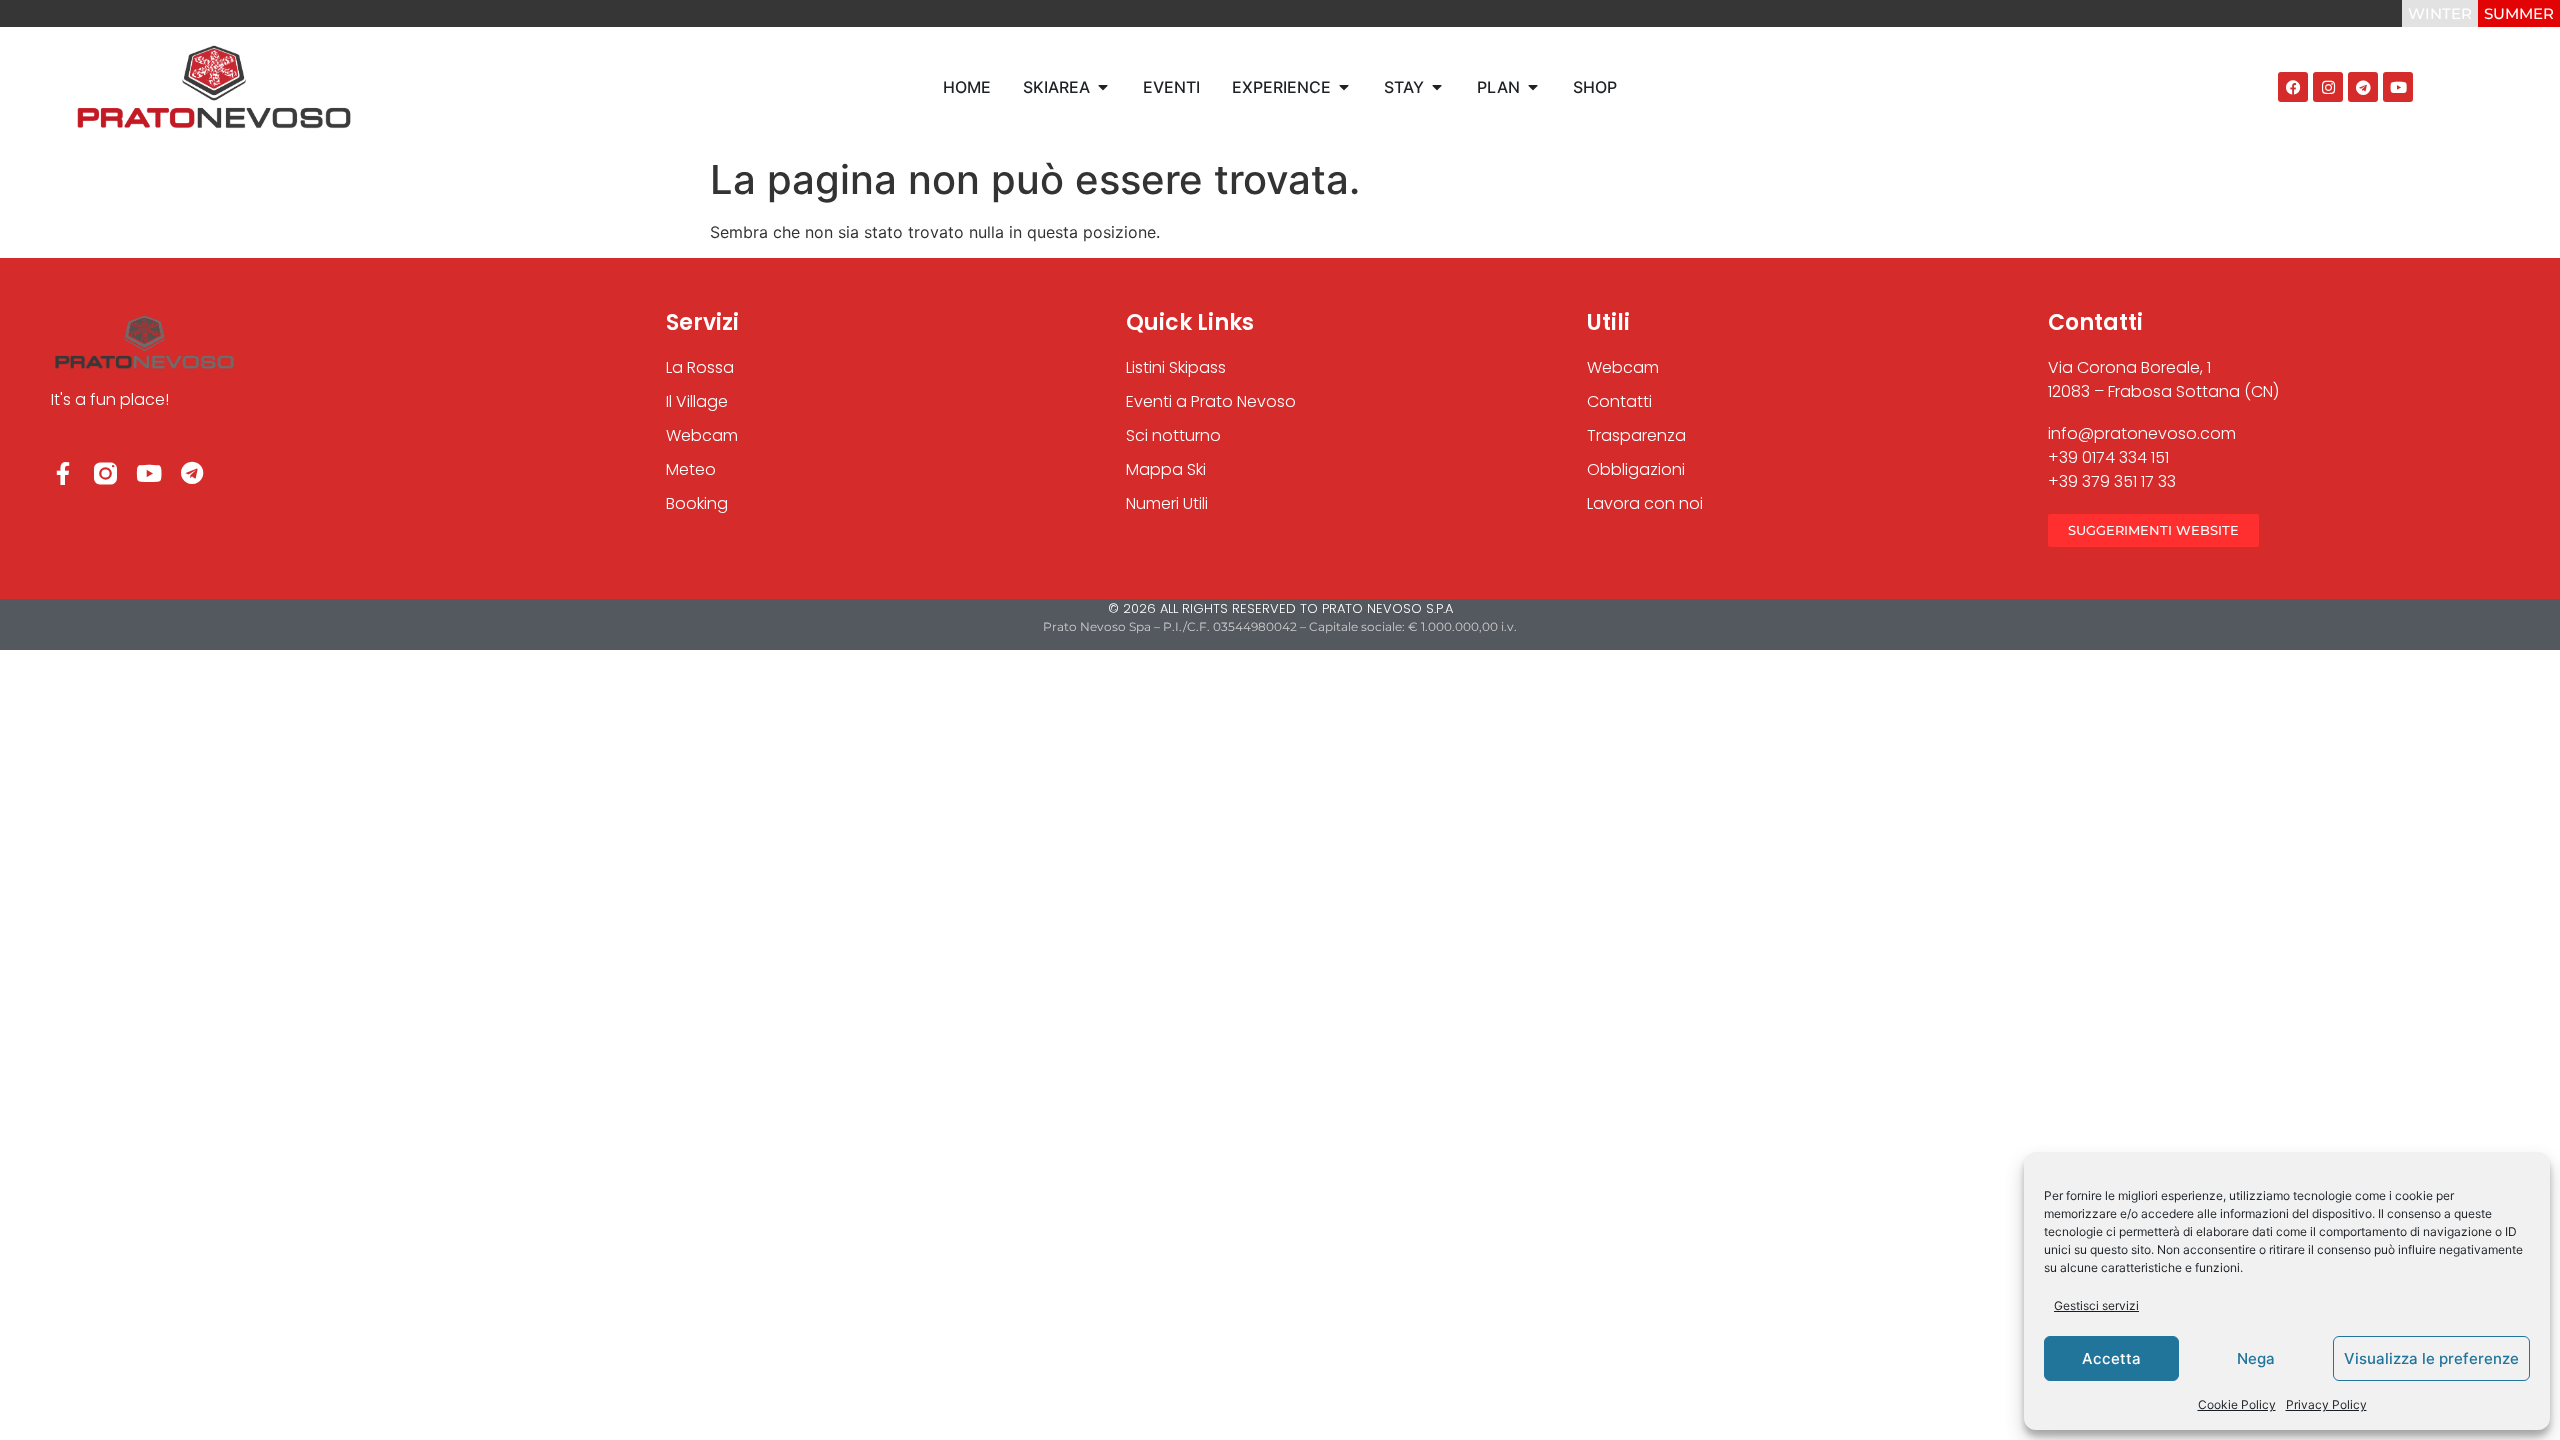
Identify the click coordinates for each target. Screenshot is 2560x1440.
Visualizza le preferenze (2431, 1358)
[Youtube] (2398, 87)
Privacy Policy (2326, 1404)
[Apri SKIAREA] (1103, 87)
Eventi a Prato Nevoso (1211, 401)
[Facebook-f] (62, 473)
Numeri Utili (1167, 503)
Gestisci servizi (2096, 1305)
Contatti (1619, 401)
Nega (2256, 1358)
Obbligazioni (1636, 469)
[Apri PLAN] (1533, 87)
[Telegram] (2363, 87)
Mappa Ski (1166, 469)
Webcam (1623, 367)
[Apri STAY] (1437, 87)
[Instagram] (2328, 87)
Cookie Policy (2237, 1404)
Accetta (2111, 1358)
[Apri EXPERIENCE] (1344, 87)
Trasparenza (1636, 435)
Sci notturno (1173, 435)
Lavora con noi (1645, 503)
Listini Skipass (1176, 367)
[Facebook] (2293, 87)
